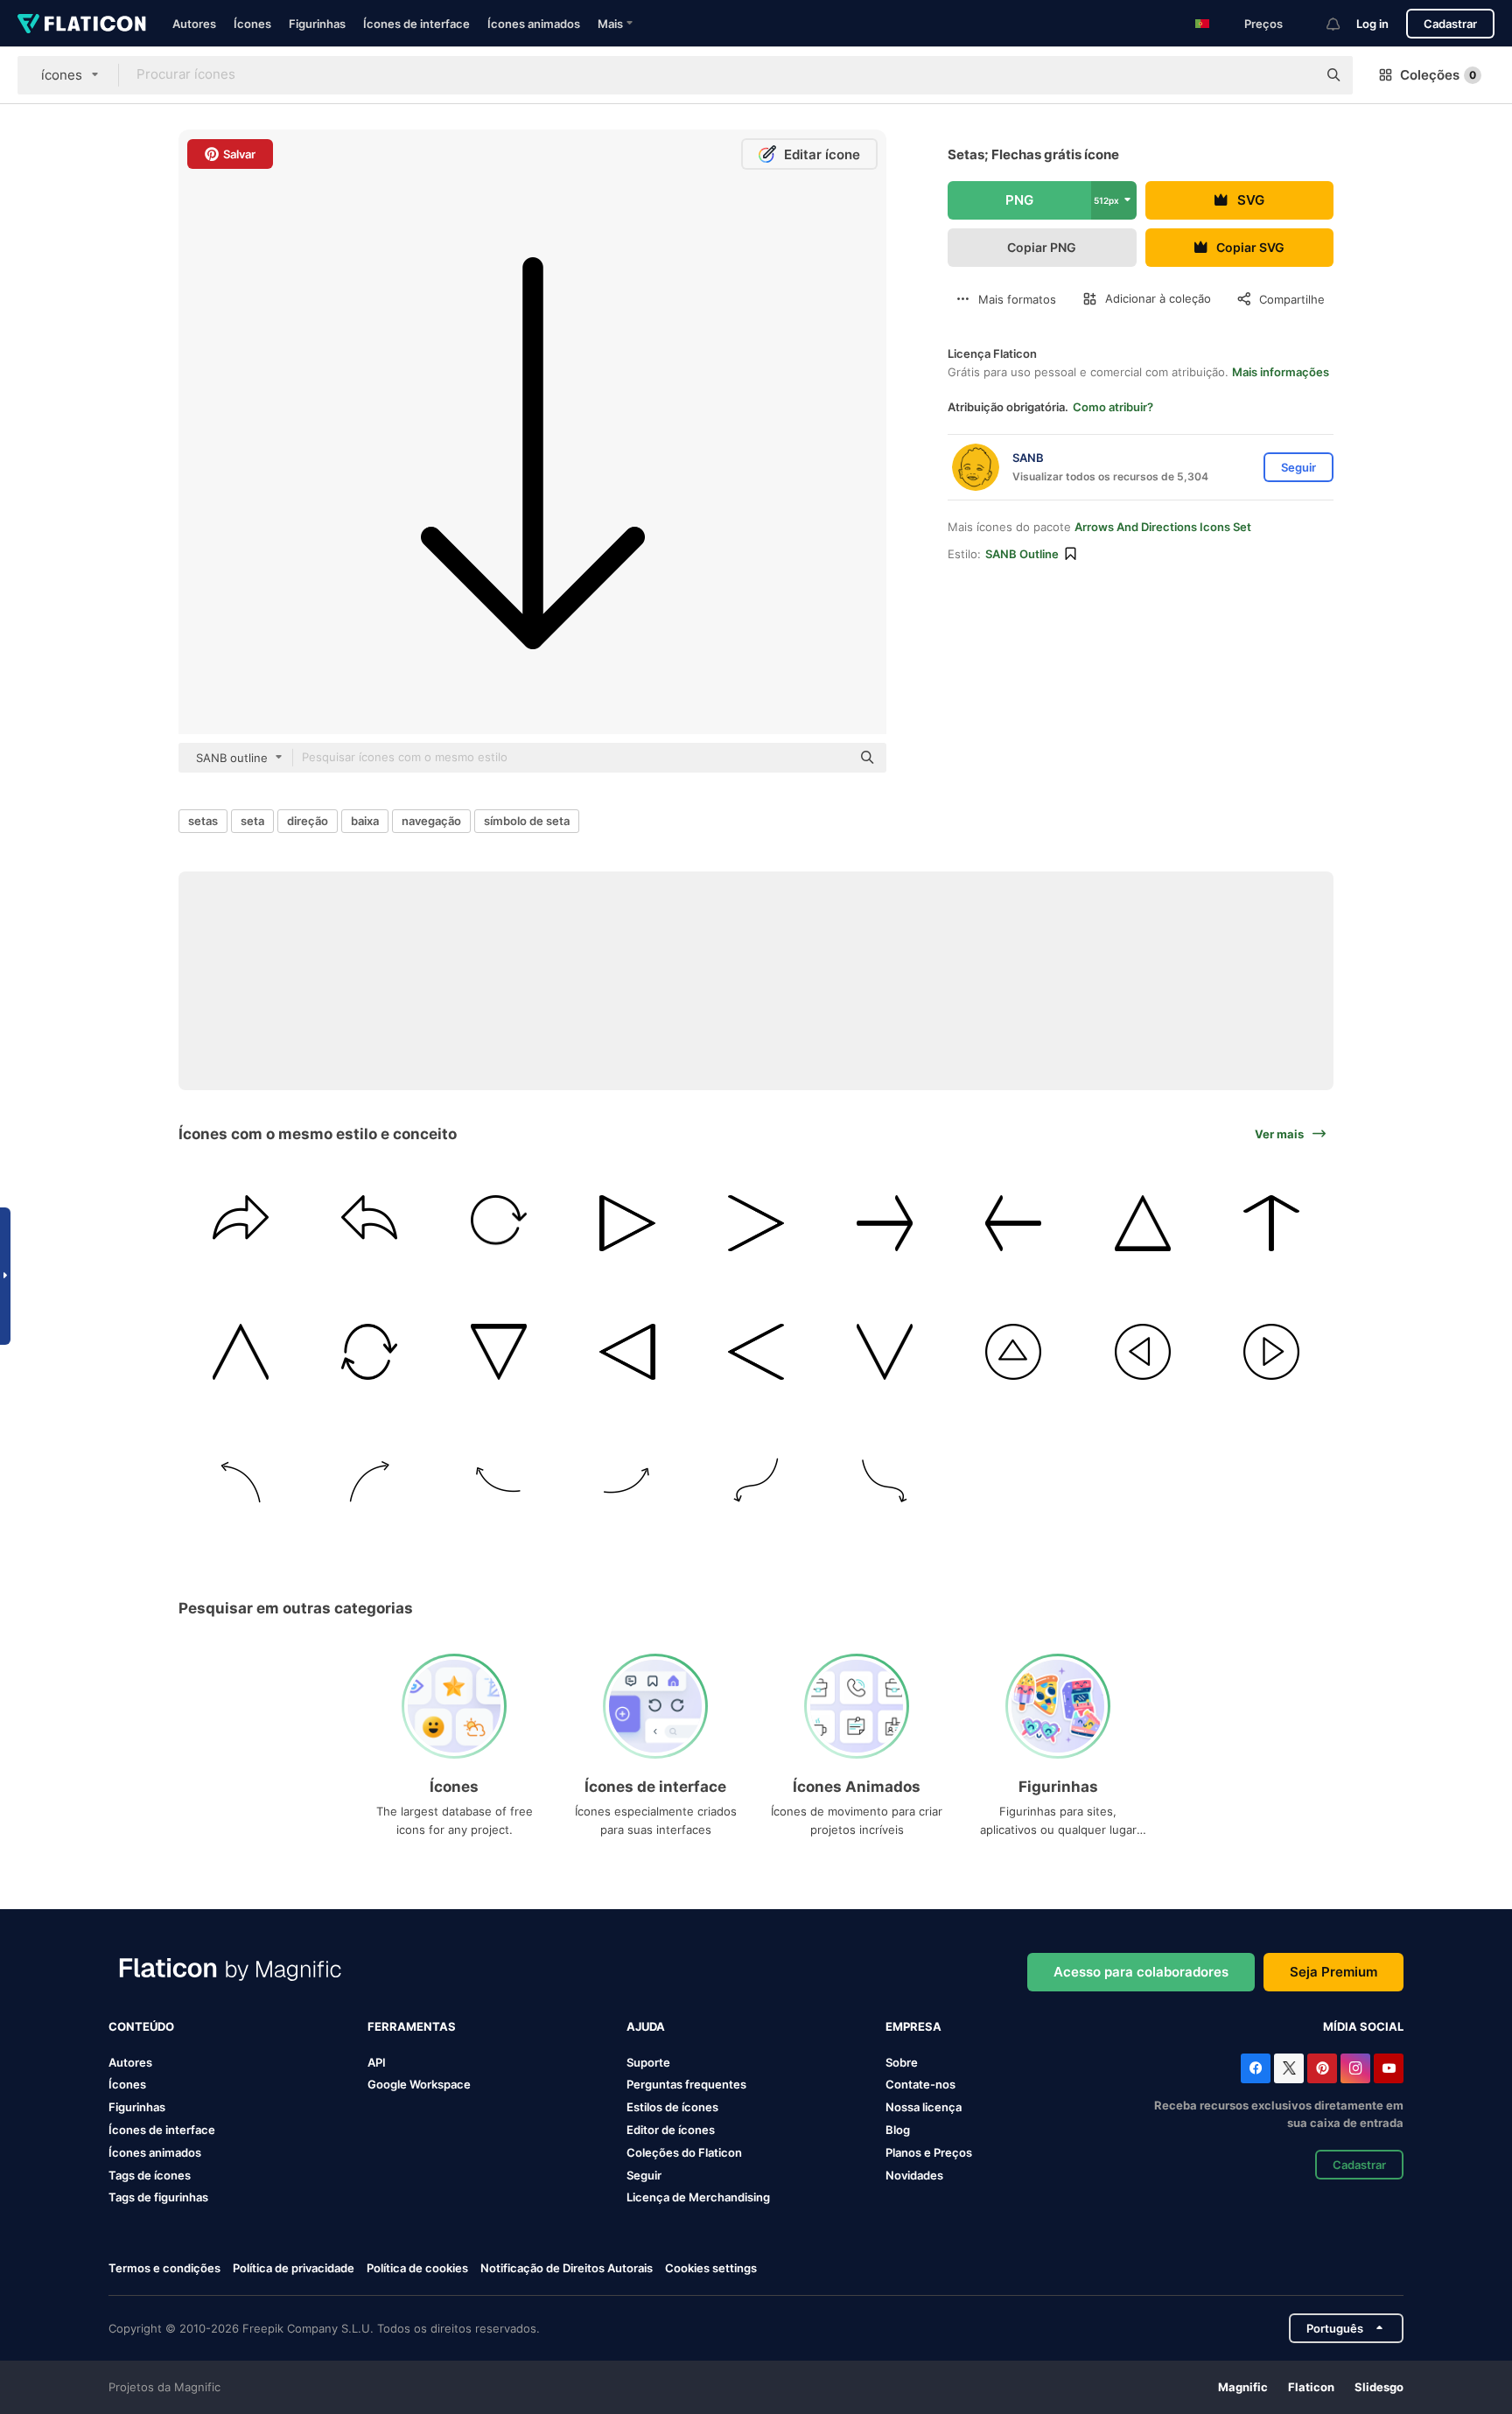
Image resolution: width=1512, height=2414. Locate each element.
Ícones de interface (416, 24)
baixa (365, 821)
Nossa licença (924, 2107)
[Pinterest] (1322, 2068)
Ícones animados (534, 24)
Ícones (252, 24)
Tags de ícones (150, 2175)
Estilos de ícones (672, 2107)
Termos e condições (164, 2268)
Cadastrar (1450, 24)
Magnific (1243, 2387)
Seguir (644, 2175)
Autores (194, 24)
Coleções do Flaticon (684, 2152)
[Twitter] (1289, 2068)
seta (252, 821)
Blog (898, 2130)
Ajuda (646, 2026)
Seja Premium (1333, 1972)
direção (308, 821)
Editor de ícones (671, 2130)
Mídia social (1363, 2026)
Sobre (902, 2062)
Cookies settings (711, 2268)
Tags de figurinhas (158, 2197)
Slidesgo (1379, 2387)
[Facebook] (1256, 2068)
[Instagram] (1355, 2068)
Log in (1372, 24)
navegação (431, 821)
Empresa (913, 2026)
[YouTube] (1389, 2068)
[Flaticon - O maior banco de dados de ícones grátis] (82, 24)
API (377, 2062)
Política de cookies (417, 2268)
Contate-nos (920, 2084)
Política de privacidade (294, 2268)
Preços (1263, 24)
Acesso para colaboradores (1141, 1972)
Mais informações (1281, 372)
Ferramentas (412, 2026)
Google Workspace (419, 2084)
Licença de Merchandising (698, 2197)
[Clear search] (1295, 75)
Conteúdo (141, 2026)
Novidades (914, 2175)
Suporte (648, 2062)
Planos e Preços (929, 2152)
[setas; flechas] (241, 1223)
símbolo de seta (527, 821)
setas (203, 821)
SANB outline (1022, 554)
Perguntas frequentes (686, 2084)
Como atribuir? (1113, 407)
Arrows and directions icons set (1163, 527)
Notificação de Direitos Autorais (567, 2268)
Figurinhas (317, 24)
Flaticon (1311, 2387)
